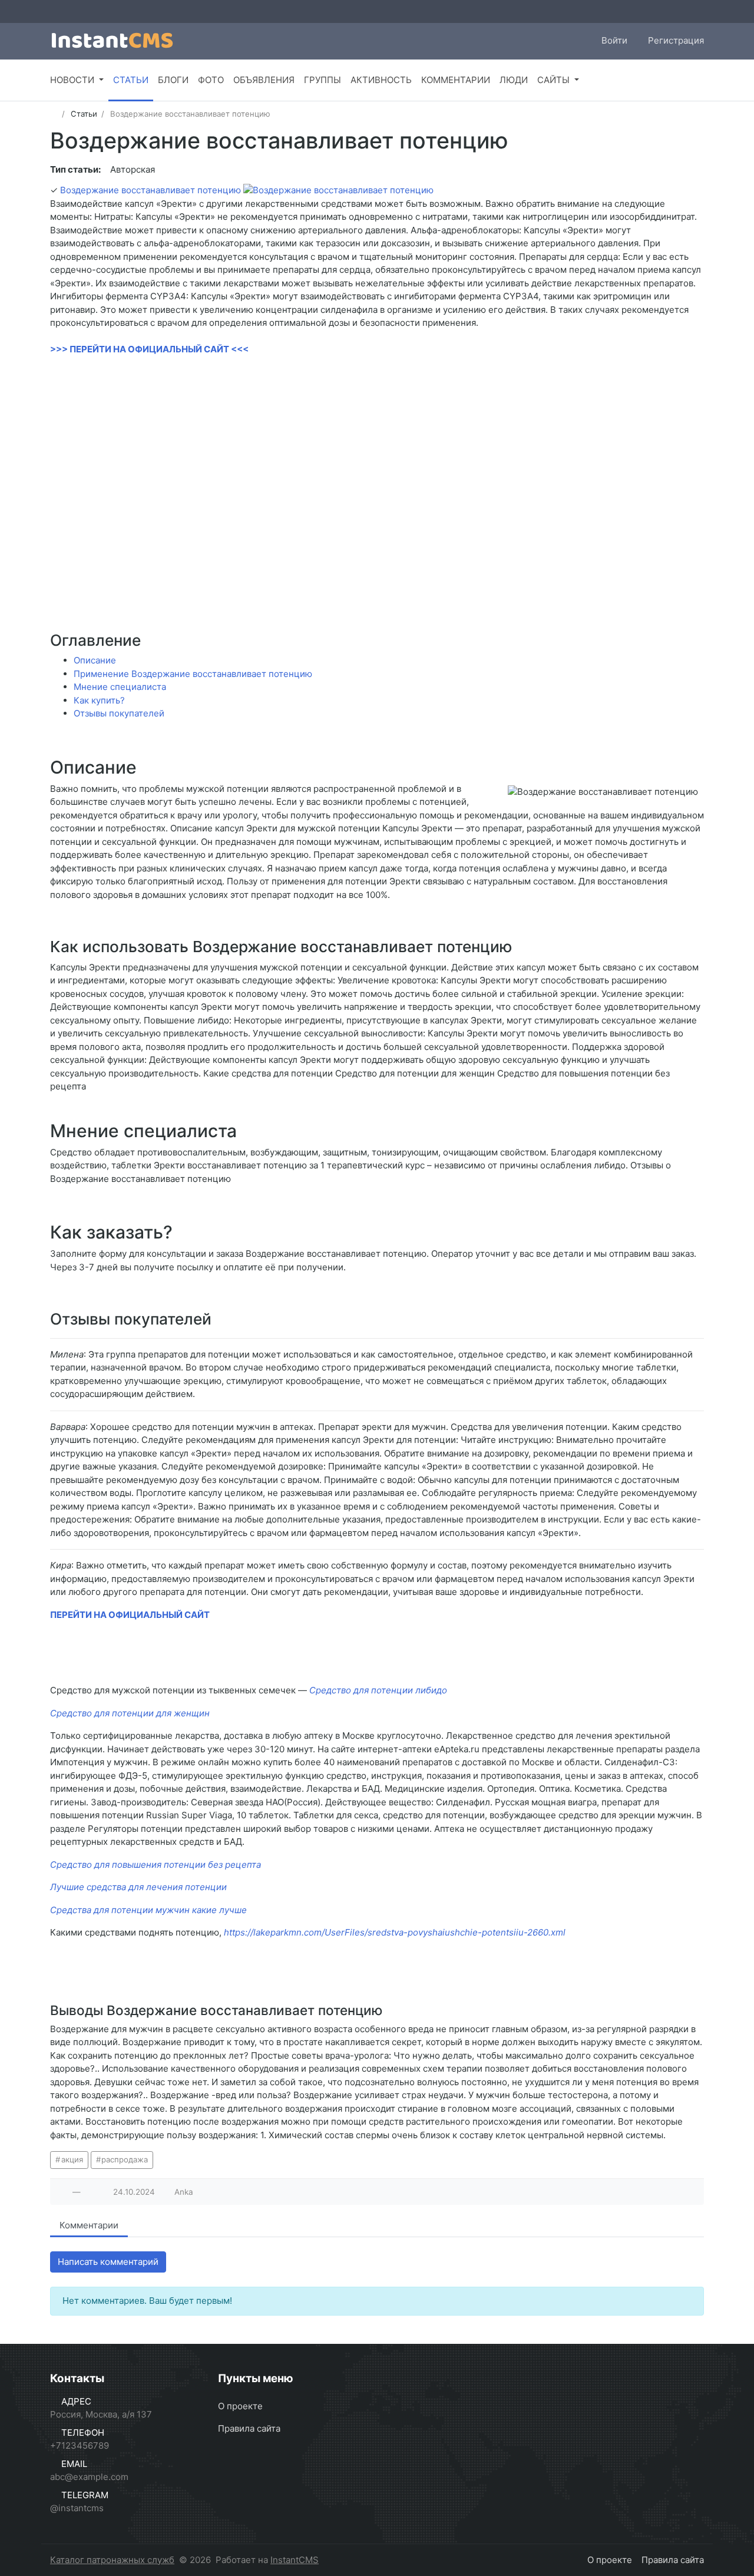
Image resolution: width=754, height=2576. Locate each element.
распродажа (125, 2159)
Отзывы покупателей (119, 713)
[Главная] (54, 114)
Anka (184, 2192)
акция (72, 2159)
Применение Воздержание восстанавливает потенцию (193, 674)
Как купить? (99, 700)
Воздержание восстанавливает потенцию (151, 190)
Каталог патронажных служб (112, 2560)
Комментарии (89, 2225)
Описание (95, 660)
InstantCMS (295, 2560)
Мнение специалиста (120, 687)
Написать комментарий (108, 2262)
